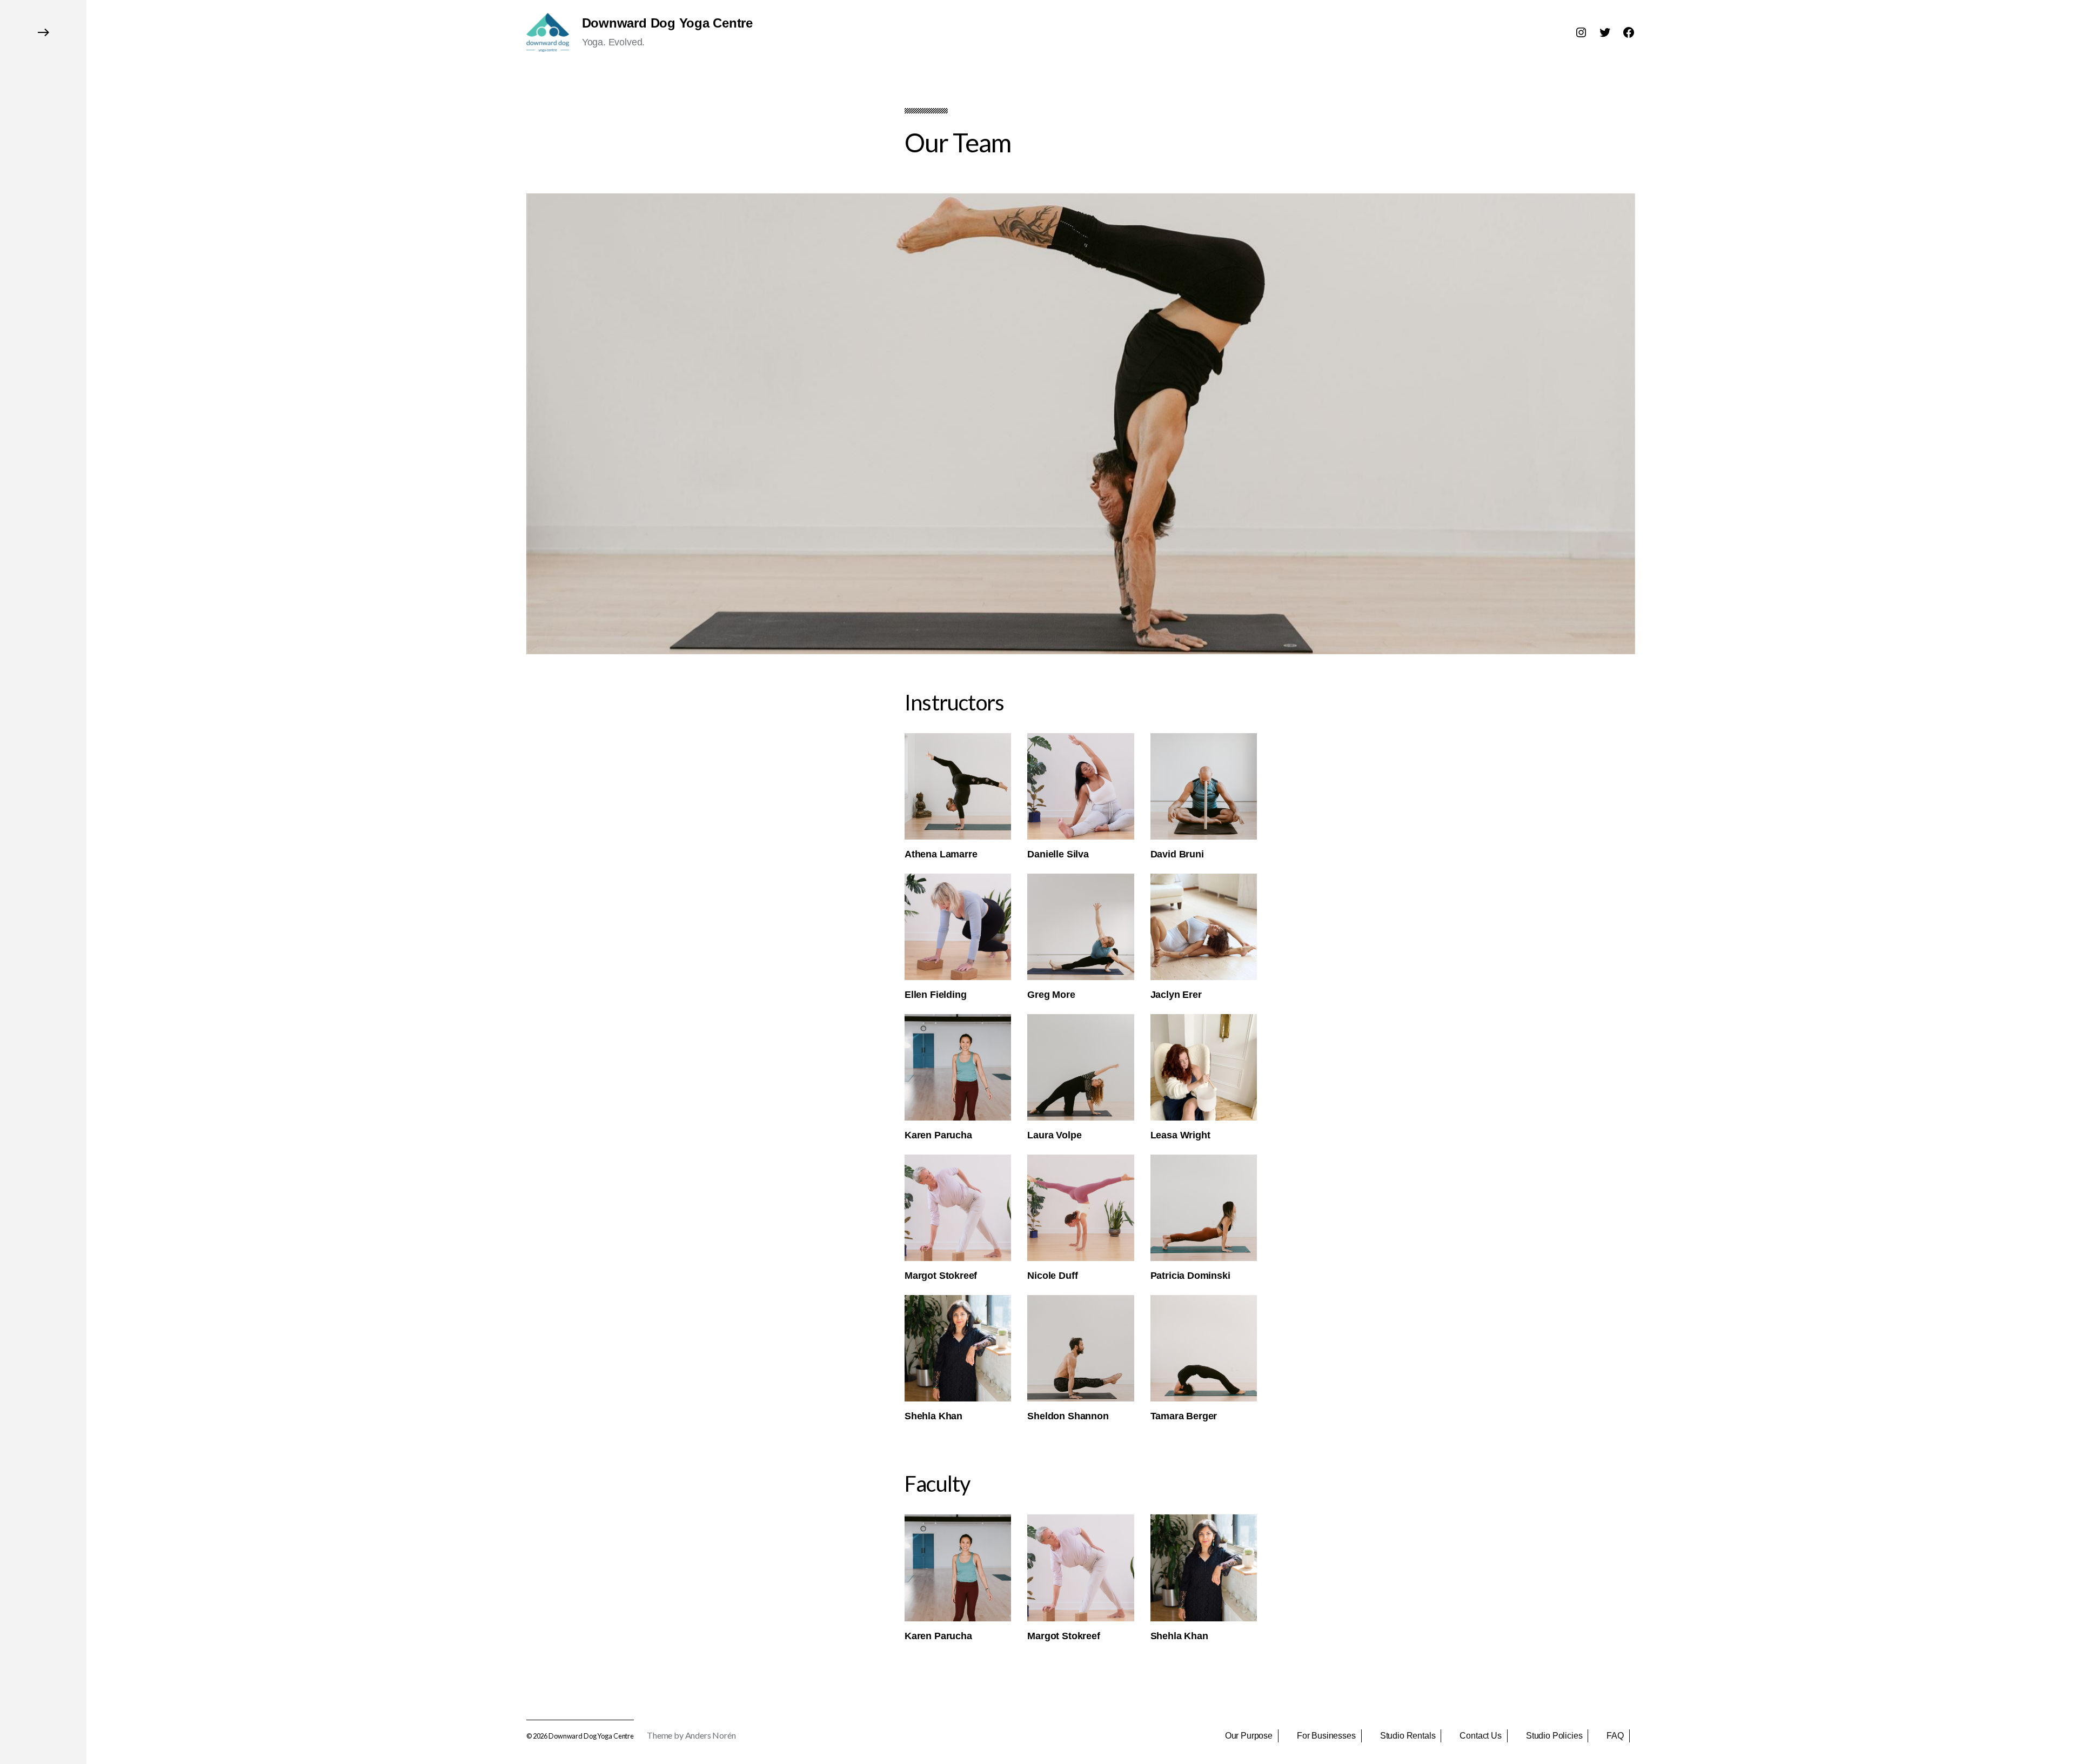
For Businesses (1326, 1736)
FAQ (1615, 1736)
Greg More (1051, 995)
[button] (43, 882)
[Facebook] (1629, 32)
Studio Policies (1554, 1736)
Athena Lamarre (941, 854)
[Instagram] (1581, 32)
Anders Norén (711, 1735)
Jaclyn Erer (1176, 995)
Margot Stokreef (941, 1276)
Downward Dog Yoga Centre (667, 23)
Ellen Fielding (935, 995)
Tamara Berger (1184, 1416)
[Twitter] (1605, 32)
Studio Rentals (1408, 1736)
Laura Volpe (1054, 1135)
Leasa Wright (1180, 1135)
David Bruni (1177, 854)
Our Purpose (1249, 1736)
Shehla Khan (933, 1416)
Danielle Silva (1058, 854)
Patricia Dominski (1190, 1276)
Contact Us (1480, 1736)
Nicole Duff (1052, 1276)
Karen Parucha (938, 1135)
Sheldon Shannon (1068, 1416)
